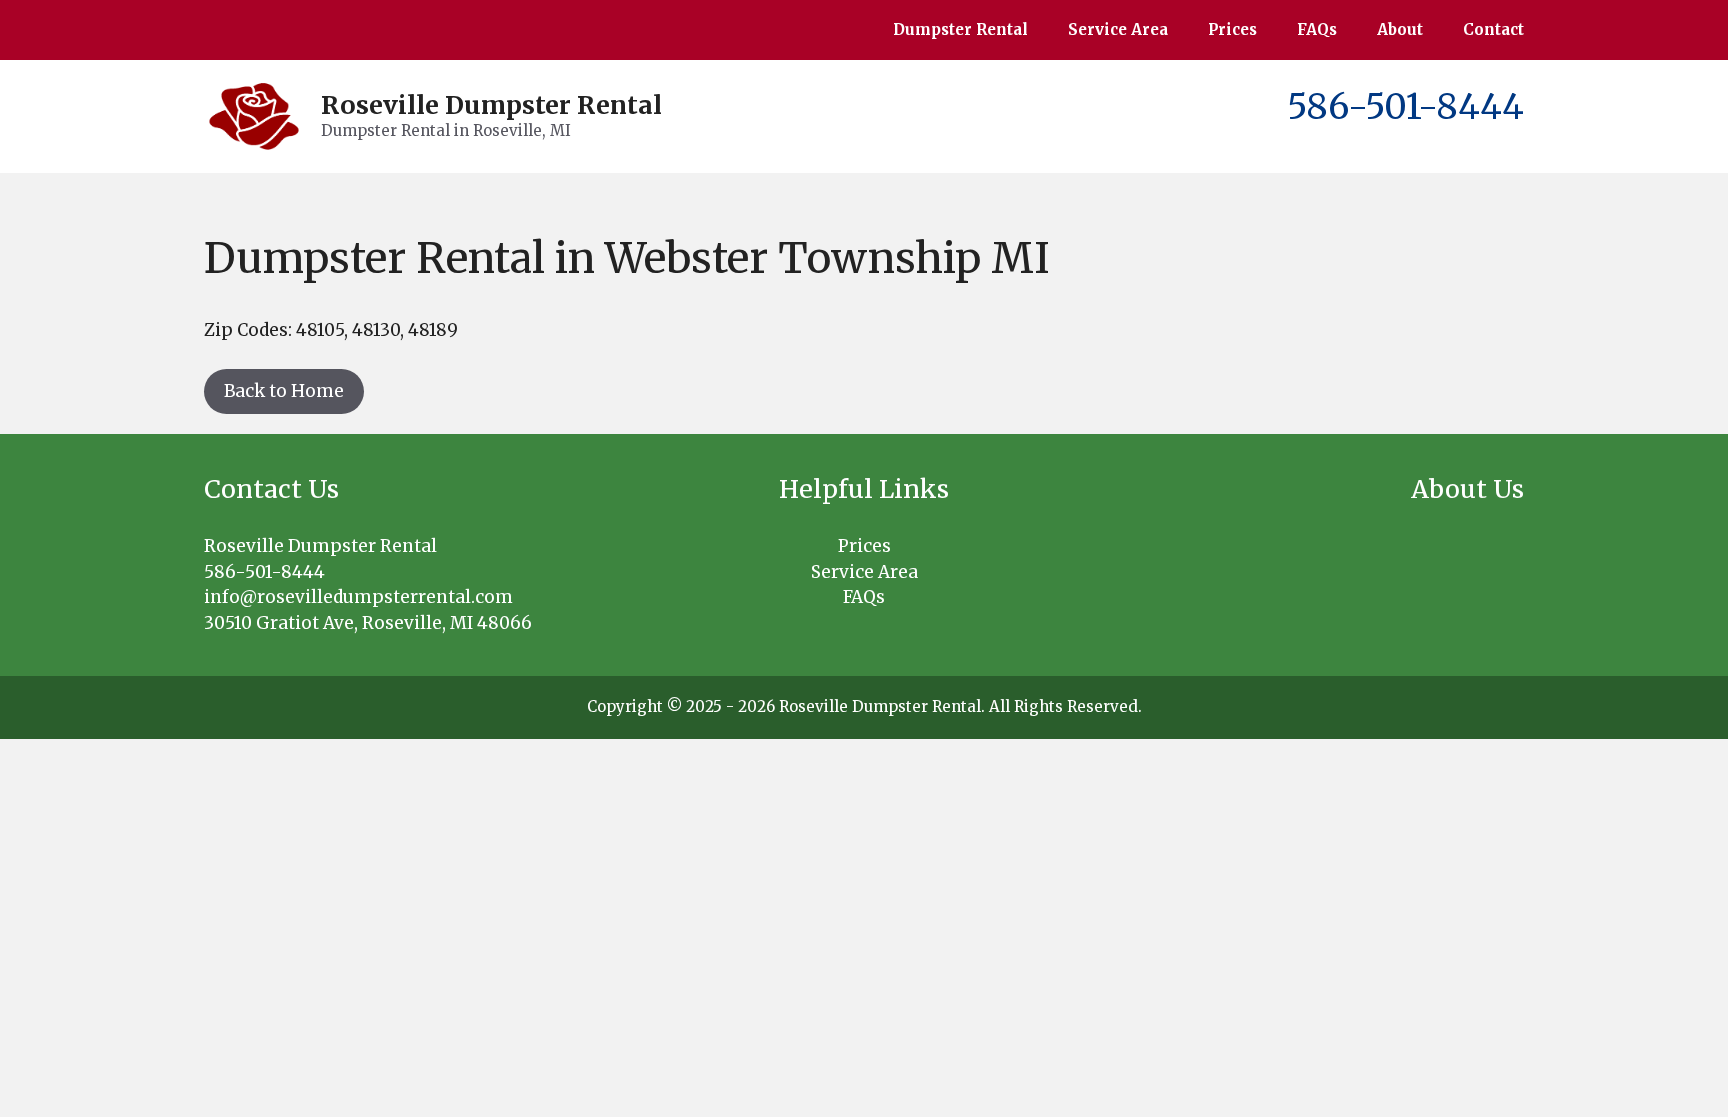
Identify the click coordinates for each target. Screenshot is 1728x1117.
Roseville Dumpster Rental (491, 105)
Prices (1232, 29)
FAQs (1317, 29)
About (1400, 29)
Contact (1493, 29)
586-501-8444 (1405, 107)
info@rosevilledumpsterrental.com (358, 597)
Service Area (1118, 29)
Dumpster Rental (960, 29)
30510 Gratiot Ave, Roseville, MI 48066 (368, 623)
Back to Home (284, 391)
